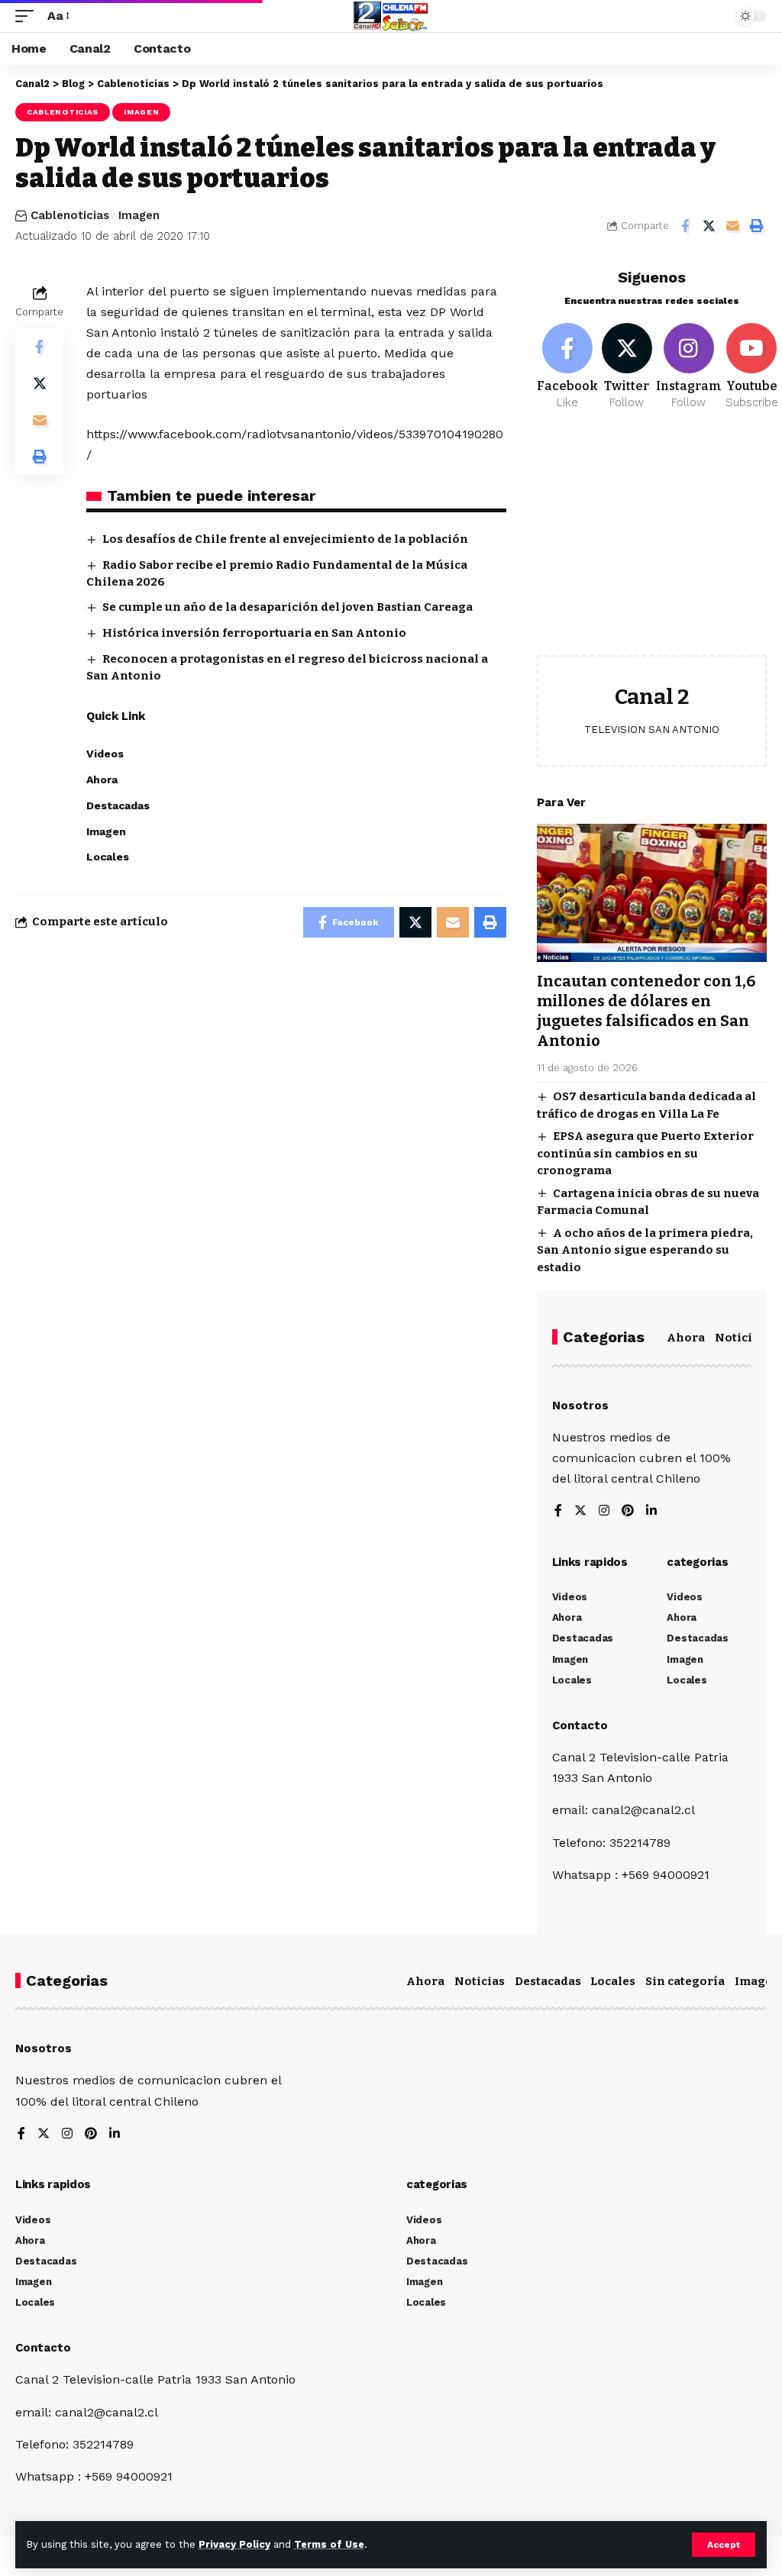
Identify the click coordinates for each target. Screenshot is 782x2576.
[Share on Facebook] (685, 226)
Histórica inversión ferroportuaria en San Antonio (254, 633)
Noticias (740, 1338)
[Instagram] (689, 367)
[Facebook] (567, 367)
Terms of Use (329, 2544)
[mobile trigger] (28, 16)
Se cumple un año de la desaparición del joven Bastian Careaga (288, 607)
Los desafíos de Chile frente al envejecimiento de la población (285, 539)
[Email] (732, 226)
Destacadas (548, 1981)
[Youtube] (752, 367)
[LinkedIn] (651, 1511)
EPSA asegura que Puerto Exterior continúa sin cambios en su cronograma (645, 1153)
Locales (613, 1981)
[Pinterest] (628, 1511)
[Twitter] (627, 367)
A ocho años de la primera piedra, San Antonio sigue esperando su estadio (645, 1250)
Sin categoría (685, 1981)
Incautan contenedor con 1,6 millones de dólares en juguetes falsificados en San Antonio (646, 1011)
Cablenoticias (63, 112)
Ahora (686, 1338)
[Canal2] (391, 16)
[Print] (756, 226)
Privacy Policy (234, 2544)
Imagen (141, 112)
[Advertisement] (652, 544)
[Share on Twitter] (709, 226)
